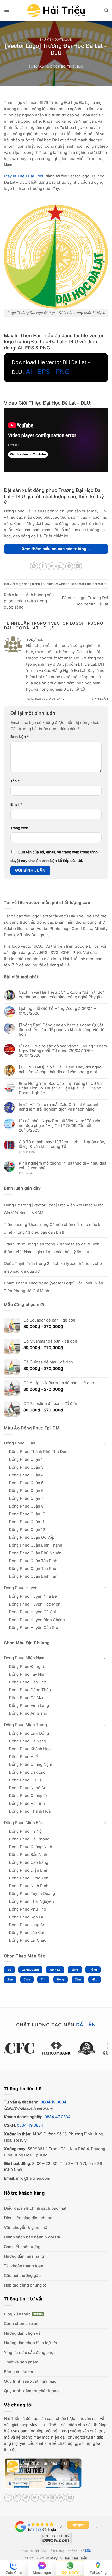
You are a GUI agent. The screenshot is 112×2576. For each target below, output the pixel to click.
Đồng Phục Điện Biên (29, 1870)
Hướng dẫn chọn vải (23, 2333)
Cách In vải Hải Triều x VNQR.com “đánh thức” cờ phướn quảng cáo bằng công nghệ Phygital (61, 995)
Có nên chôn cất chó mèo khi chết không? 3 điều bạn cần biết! (54, 1228)
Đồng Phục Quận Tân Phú (33, 1568)
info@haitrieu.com (33, 2178)
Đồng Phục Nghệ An (28, 1788)
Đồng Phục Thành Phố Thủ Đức (38, 1452)
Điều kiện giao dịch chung (28, 2218)
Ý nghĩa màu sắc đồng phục (30, 2352)
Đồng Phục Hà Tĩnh (27, 1803)
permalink (100, 584)
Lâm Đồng (57, 2551)
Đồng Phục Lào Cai (26, 1933)
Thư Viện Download (56, 40)
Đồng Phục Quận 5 (26, 1483)
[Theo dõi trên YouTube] (70, 2498)
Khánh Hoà (76, 2551)
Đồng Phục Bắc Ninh (28, 1855)
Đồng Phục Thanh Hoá (30, 1811)
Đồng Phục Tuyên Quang (32, 1894)
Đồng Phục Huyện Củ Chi (32, 1612)
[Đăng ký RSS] (61, 2498)
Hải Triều (12, 2418)
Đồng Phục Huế (23, 1757)
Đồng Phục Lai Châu (28, 1940)
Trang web (19, 828)
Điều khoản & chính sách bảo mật (35, 2208)
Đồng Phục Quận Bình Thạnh (36, 1545)
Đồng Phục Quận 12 (27, 1530)
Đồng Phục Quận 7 (26, 1498)
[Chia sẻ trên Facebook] (43, 566)
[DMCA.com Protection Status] (56, 2538)
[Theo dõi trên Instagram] (17, 2498)
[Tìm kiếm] (106, 10)
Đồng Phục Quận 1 (26, 1459)
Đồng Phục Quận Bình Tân (33, 1576)
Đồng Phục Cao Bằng (29, 1862)
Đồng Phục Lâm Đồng (29, 1733)
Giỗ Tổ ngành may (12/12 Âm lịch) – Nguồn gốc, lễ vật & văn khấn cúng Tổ (62, 1144)
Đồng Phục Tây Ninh (28, 1674)
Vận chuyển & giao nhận (27, 2227)
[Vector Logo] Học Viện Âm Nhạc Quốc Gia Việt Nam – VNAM (54, 1209)
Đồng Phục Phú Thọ (27, 1909)
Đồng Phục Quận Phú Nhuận (35, 1553)
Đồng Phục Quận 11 (27, 1522)
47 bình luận (31, 1152)
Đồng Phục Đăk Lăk (27, 1772)
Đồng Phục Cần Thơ (27, 1682)
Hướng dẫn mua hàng (24, 2256)
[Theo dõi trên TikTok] (26, 2498)
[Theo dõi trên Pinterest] (52, 2498)
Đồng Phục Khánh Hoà (30, 1749)
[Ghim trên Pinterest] (69, 566)
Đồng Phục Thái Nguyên (31, 1901)
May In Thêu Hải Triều (69, 2558)
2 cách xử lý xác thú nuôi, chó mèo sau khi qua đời (53, 1267)
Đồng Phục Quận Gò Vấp (32, 1537)
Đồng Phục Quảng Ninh (30, 1847)
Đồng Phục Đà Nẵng (27, 1741)
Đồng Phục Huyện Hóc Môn (35, 1604)
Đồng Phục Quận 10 (27, 1514)
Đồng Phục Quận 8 (26, 1506)
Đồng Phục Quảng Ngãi (30, 1764)
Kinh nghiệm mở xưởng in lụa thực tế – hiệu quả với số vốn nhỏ (63, 1166)
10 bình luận (31, 1174)
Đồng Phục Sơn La (26, 1917)
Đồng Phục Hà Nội (26, 1831)
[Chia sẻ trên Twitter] (52, 566)
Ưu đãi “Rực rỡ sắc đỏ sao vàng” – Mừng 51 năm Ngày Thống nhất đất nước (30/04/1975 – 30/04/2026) (63, 1051)
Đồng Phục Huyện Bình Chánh (37, 1620)
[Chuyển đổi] (105, 1443)
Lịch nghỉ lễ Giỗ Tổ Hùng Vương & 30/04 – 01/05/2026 (57, 1011)
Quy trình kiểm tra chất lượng (31, 2391)
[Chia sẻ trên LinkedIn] (78, 566)
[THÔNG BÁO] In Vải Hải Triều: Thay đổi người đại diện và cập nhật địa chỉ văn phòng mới (61, 1069)
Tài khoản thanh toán (24, 2266)
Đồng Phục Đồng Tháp (30, 1690)
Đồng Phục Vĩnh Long (29, 1705)
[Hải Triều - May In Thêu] (56, 11)
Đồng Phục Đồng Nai (28, 1666)
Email (16, 804)
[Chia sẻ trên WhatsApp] (34, 566)
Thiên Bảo (75, 67)
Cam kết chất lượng (22, 2247)
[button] (7, 10)
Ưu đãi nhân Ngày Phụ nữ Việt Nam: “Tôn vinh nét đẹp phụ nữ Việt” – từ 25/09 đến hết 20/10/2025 (61, 1126)
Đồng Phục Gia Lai (26, 1780)
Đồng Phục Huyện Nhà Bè (33, 1596)
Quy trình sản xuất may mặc (30, 2381)
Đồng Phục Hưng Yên (29, 1878)
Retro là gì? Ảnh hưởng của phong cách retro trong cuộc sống (29, 601)
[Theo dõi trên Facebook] (8, 2498)
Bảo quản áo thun (20, 2372)
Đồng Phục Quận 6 (26, 1491)
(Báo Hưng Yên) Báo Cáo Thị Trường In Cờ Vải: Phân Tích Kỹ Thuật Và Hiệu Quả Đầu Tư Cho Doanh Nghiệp (61, 1088)
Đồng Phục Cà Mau (27, 1698)
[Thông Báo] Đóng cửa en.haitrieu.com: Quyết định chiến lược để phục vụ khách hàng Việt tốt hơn (62, 1030)
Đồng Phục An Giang (28, 1713)
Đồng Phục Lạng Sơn (28, 1925)
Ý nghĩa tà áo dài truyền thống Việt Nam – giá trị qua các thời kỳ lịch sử (52, 1248)
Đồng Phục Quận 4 (26, 1475)
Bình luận (100, 699)
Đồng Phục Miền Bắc (23, 1823)
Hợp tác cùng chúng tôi (26, 2285)
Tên (15, 781)
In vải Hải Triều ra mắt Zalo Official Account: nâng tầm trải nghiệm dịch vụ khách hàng (59, 1107)
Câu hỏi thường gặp (22, 2276)
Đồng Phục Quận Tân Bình (33, 1561)
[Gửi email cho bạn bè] (60, 566)
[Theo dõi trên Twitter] (35, 2498)
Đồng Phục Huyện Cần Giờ (33, 1627)
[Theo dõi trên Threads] (44, 2498)
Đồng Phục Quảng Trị (29, 1796)
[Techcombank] (56, 2048)
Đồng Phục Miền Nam (24, 1658)
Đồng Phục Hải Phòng (29, 1839)
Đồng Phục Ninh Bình (29, 1886)
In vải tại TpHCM (33, 2551)
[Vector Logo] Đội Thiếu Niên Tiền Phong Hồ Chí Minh (54, 1287)
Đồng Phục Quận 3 (26, 1467)
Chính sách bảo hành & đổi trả (32, 2237)
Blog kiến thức (17, 2314)
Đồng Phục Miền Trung (25, 1725)
